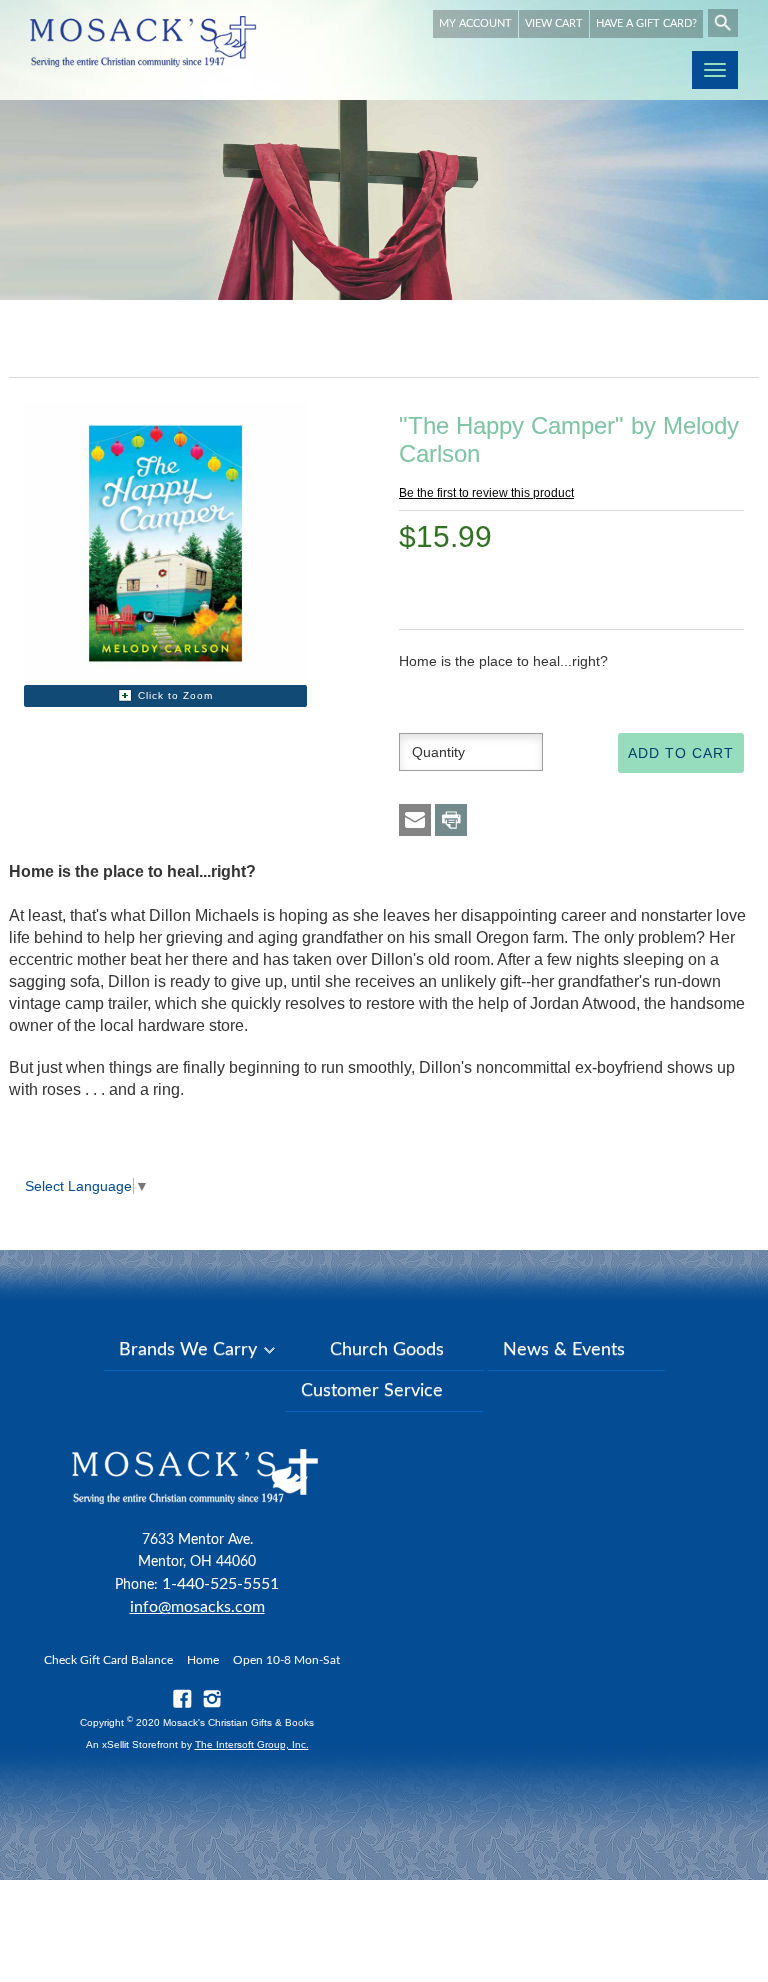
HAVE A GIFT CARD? (646, 23)
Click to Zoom (175, 695)
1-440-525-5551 (220, 1584)
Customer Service (372, 1391)
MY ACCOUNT (475, 23)
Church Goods (387, 1350)
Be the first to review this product (486, 493)
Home (203, 1660)
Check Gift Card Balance (108, 1660)
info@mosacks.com (197, 1607)
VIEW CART (554, 23)
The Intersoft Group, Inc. (252, 1744)
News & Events (564, 1350)
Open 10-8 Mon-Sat (286, 1660)
